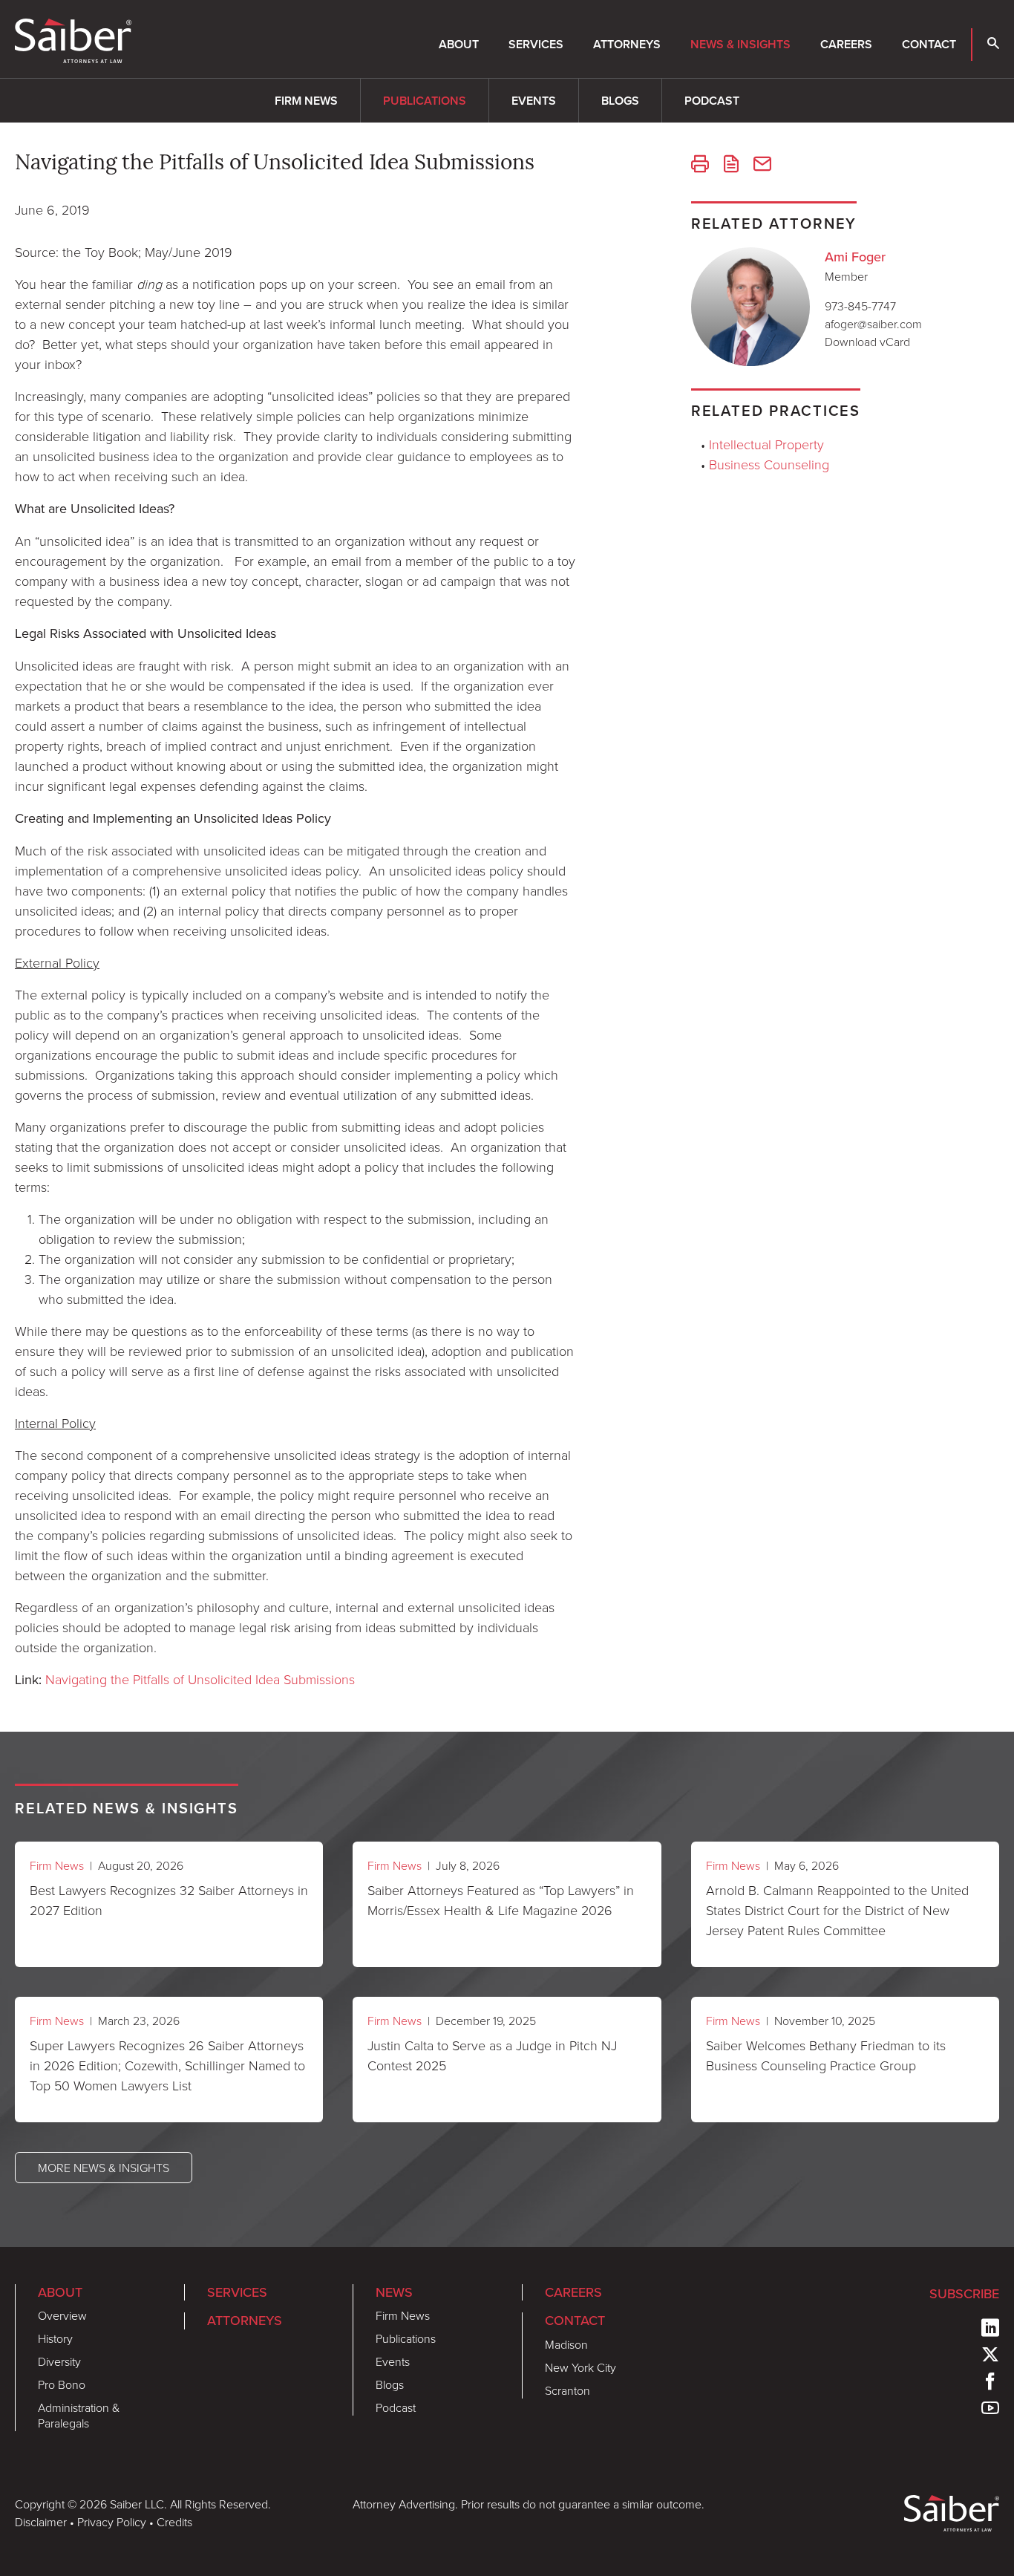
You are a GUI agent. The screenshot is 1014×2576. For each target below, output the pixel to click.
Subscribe (964, 2294)
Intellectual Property (766, 444)
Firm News (306, 101)
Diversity (59, 2361)
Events (534, 101)
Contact (929, 44)
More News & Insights (104, 2168)
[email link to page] (762, 166)
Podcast (712, 101)
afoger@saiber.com (873, 324)
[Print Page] (700, 166)
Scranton (567, 2390)
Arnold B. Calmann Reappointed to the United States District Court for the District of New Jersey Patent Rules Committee (837, 1910)
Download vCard (867, 342)
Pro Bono (62, 2384)
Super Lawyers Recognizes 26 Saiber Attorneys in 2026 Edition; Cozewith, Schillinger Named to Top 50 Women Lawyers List (167, 2065)
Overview (62, 2315)
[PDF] (731, 166)
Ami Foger (855, 257)
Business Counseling (769, 464)
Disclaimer (41, 2522)
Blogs (620, 101)
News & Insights (740, 44)
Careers (846, 44)
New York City (580, 2367)
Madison (566, 2344)
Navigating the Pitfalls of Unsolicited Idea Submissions (200, 1679)
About (459, 44)
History (55, 2338)
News (394, 2292)
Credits (174, 2522)
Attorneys (627, 44)
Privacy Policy (112, 2522)
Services (536, 44)
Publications (425, 101)
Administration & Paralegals (79, 2415)
